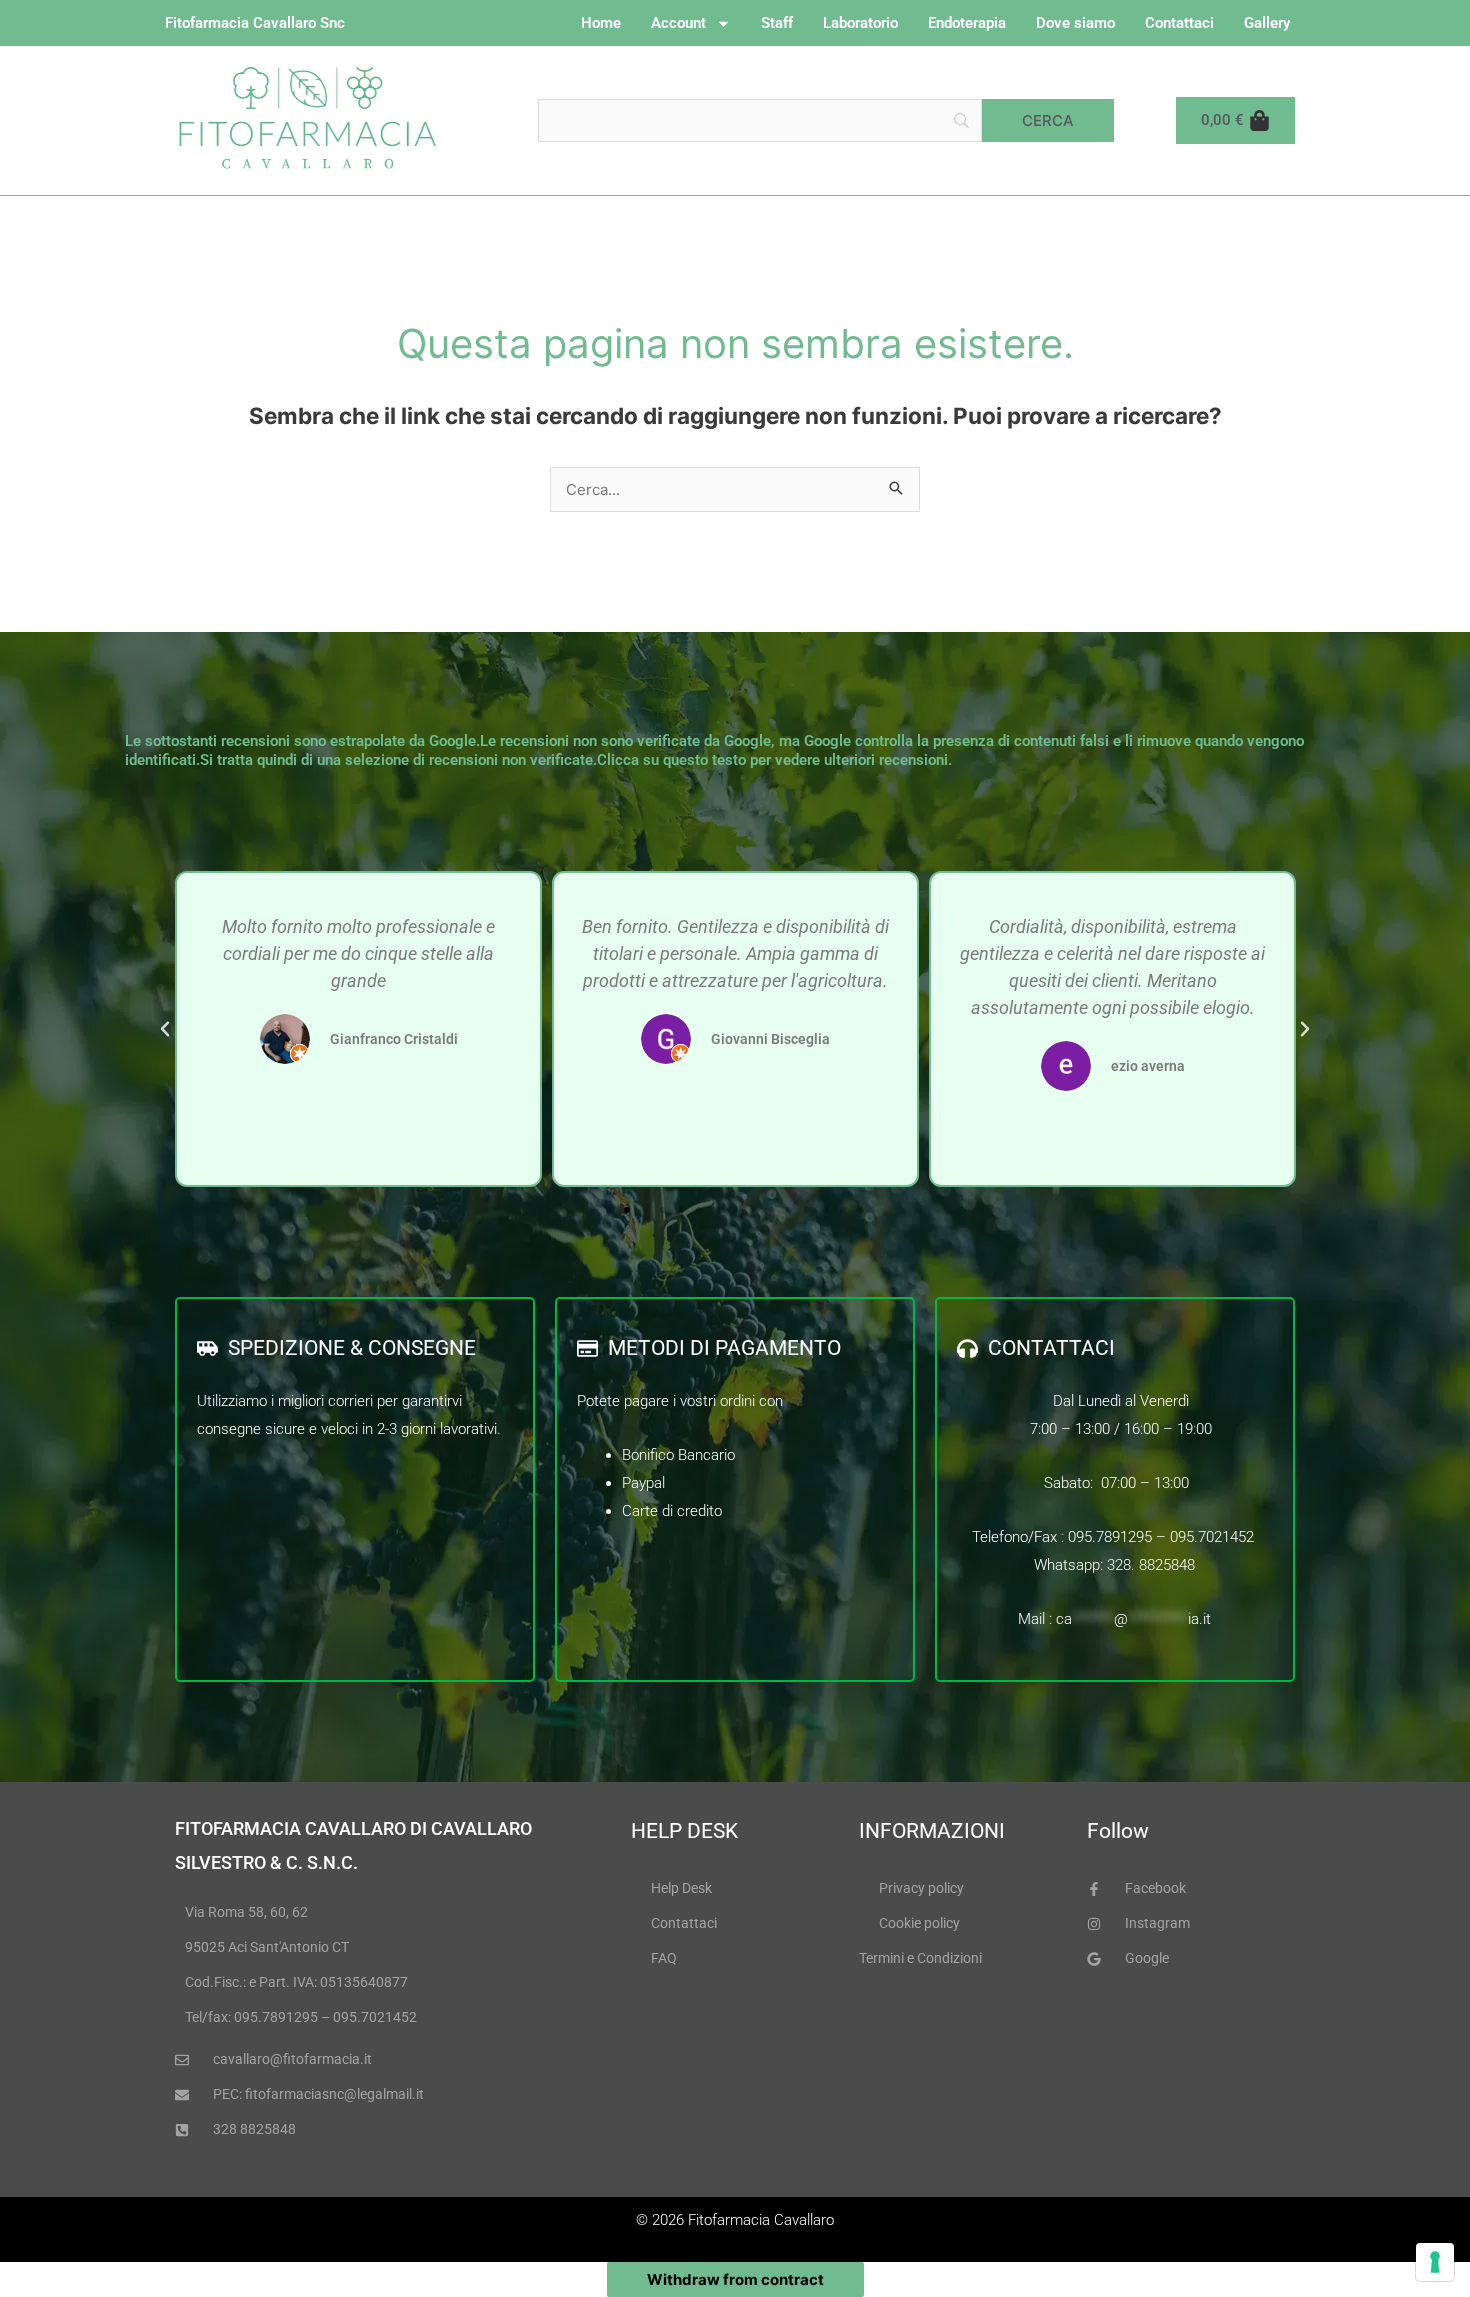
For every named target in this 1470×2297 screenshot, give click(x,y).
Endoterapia (967, 23)
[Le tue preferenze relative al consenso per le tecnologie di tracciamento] (1435, 2262)
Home (601, 23)
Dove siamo (1075, 23)
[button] (165, 1029)
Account (678, 23)
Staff (777, 23)
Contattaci (1179, 23)
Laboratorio (860, 23)
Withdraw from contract (735, 2279)
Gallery (1267, 23)
